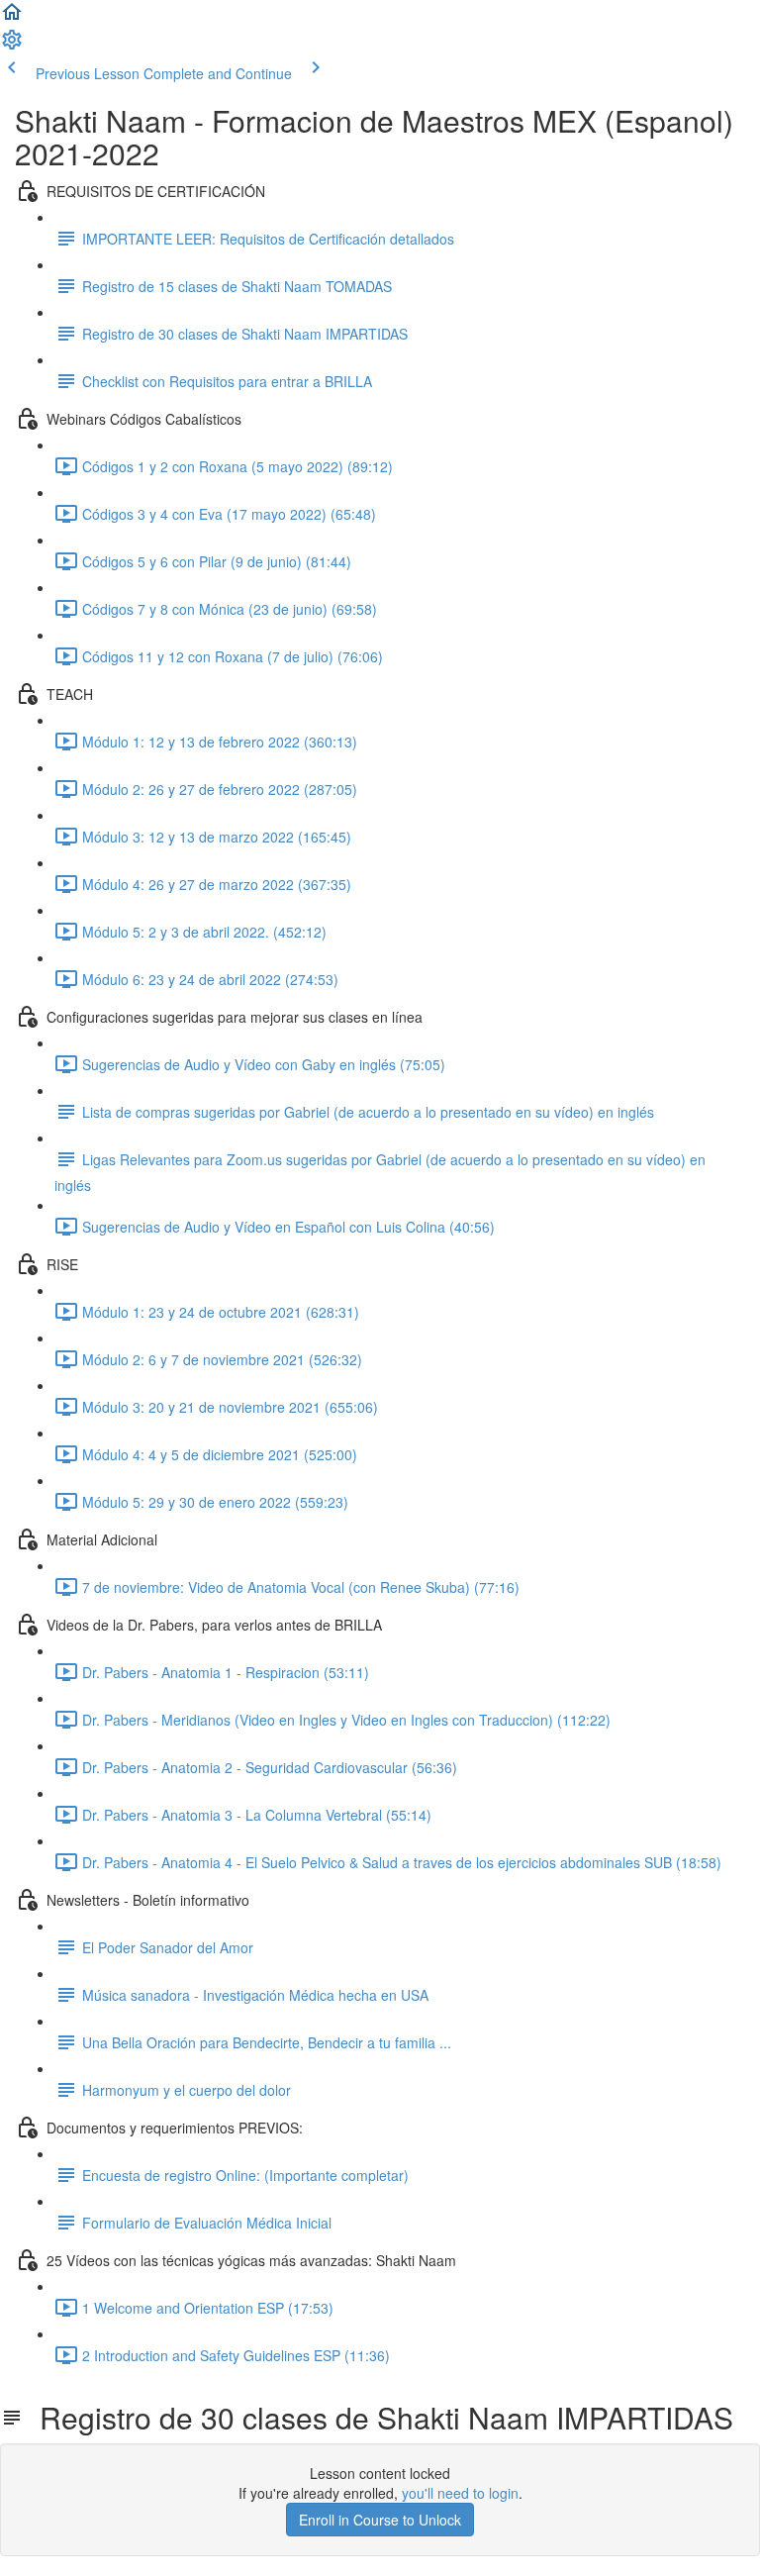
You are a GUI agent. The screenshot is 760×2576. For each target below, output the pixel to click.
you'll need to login (460, 2493)
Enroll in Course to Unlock (380, 2520)
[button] (12, 18)
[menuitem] (12, 46)
